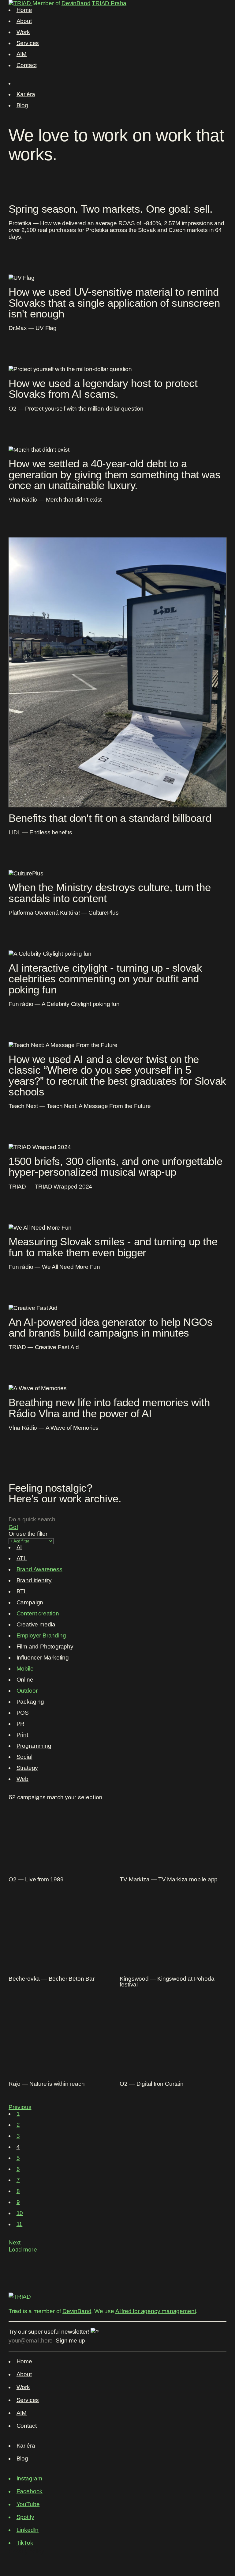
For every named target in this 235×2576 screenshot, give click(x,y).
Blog (22, 105)
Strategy (27, 1768)
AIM (22, 54)
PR (21, 1724)
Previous (20, 2107)
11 (20, 2224)
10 (20, 2213)
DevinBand (76, 3)
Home (24, 10)
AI (19, 1547)
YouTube (28, 2504)
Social (24, 1757)
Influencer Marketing (43, 1658)
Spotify (25, 2517)
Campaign (30, 1602)
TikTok (25, 2543)
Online (25, 1680)
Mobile (25, 1669)
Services (28, 43)
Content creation (38, 1613)
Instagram (29, 2478)
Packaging (30, 1702)
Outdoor (27, 1691)
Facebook (30, 2491)
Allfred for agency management (156, 2311)
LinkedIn (28, 2530)
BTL (22, 1591)
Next (15, 2242)
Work (23, 32)
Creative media (36, 1624)
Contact (27, 65)
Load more (23, 2249)
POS (23, 1713)
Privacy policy (26, 2551)
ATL (22, 1558)
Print (22, 1735)
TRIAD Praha (109, 3)
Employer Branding (41, 1635)
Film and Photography (45, 1647)
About (24, 21)
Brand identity (34, 1580)
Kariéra (26, 94)
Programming (34, 1746)
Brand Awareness (39, 1569)
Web (22, 1779)
